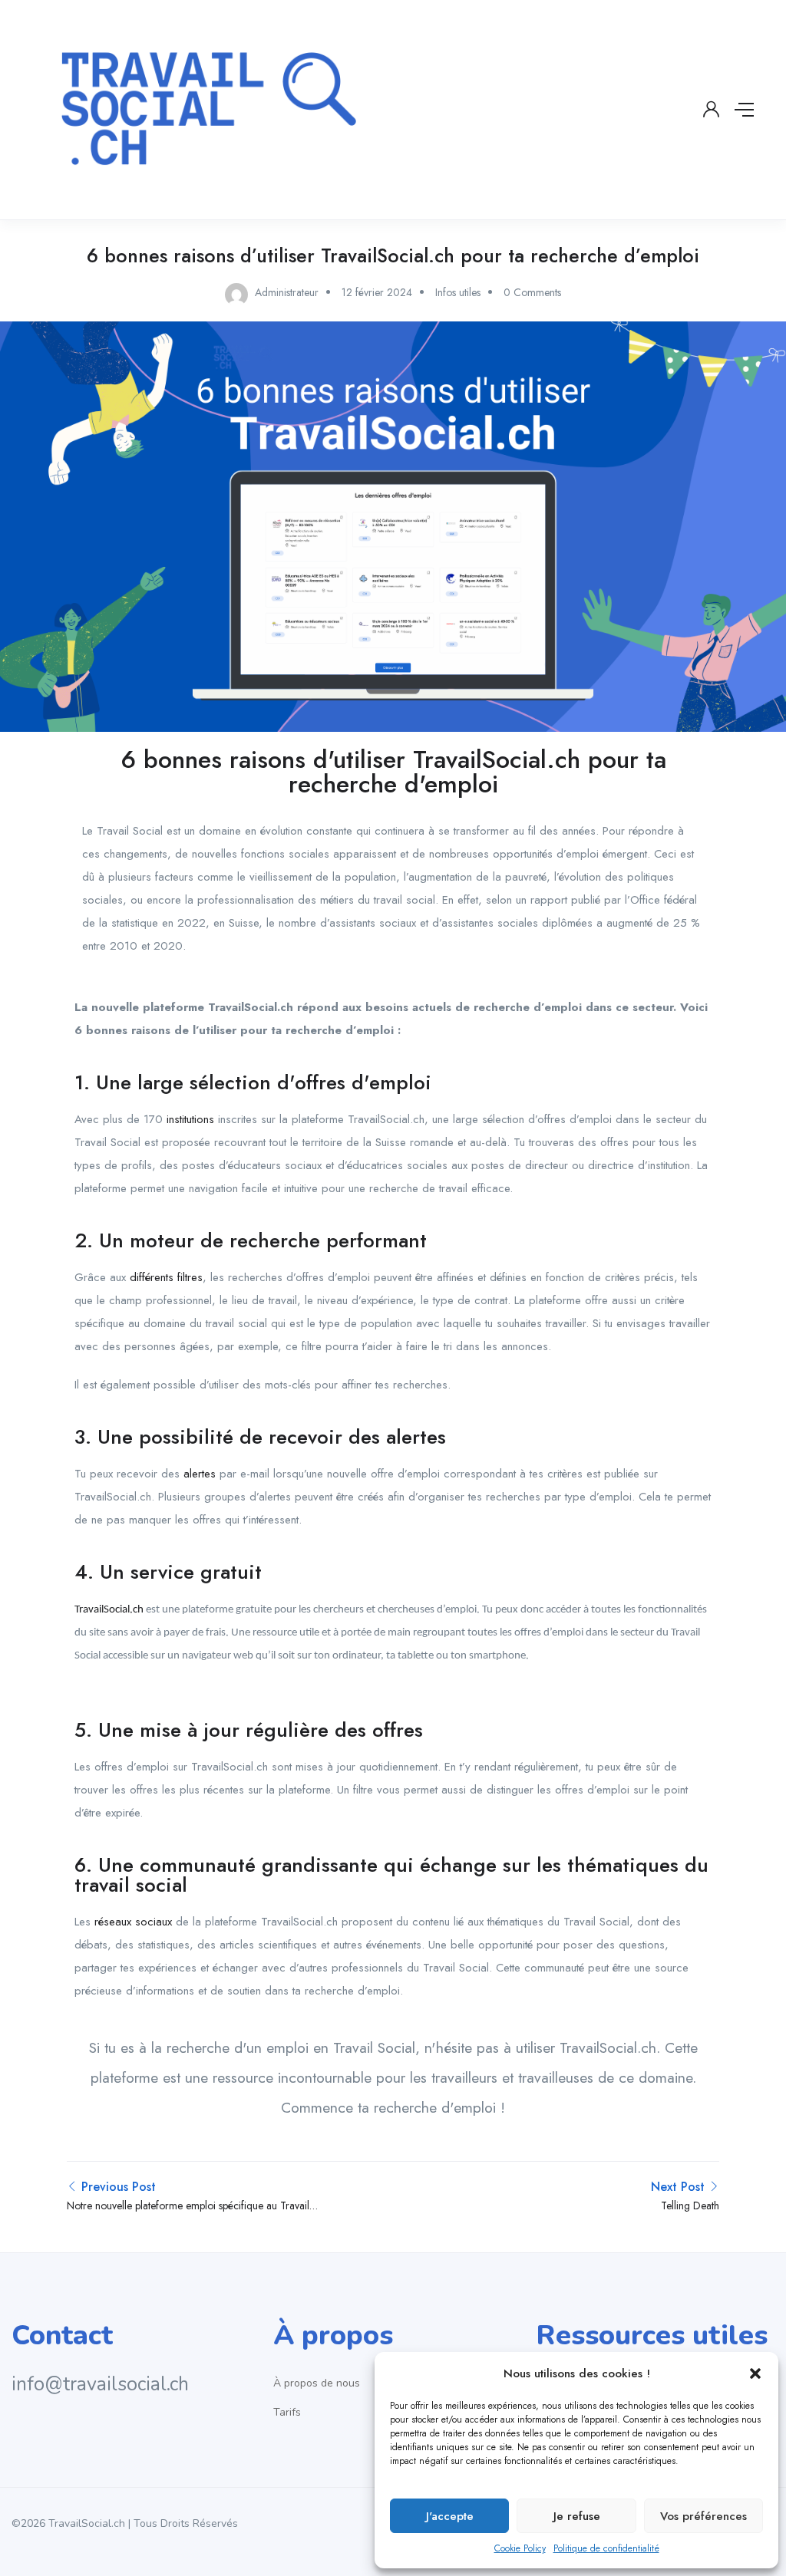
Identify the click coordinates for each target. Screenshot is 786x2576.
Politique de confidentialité (606, 2548)
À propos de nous (317, 2383)
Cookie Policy (520, 2548)
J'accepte (450, 2516)
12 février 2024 (377, 292)
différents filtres (166, 1277)
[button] (755, 2373)
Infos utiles (458, 292)
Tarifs (287, 2412)
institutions (190, 1119)
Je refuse (577, 2516)
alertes (200, 1474)
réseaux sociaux (133, 1922)
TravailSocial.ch (109, 1610)
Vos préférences (703, 2516)
